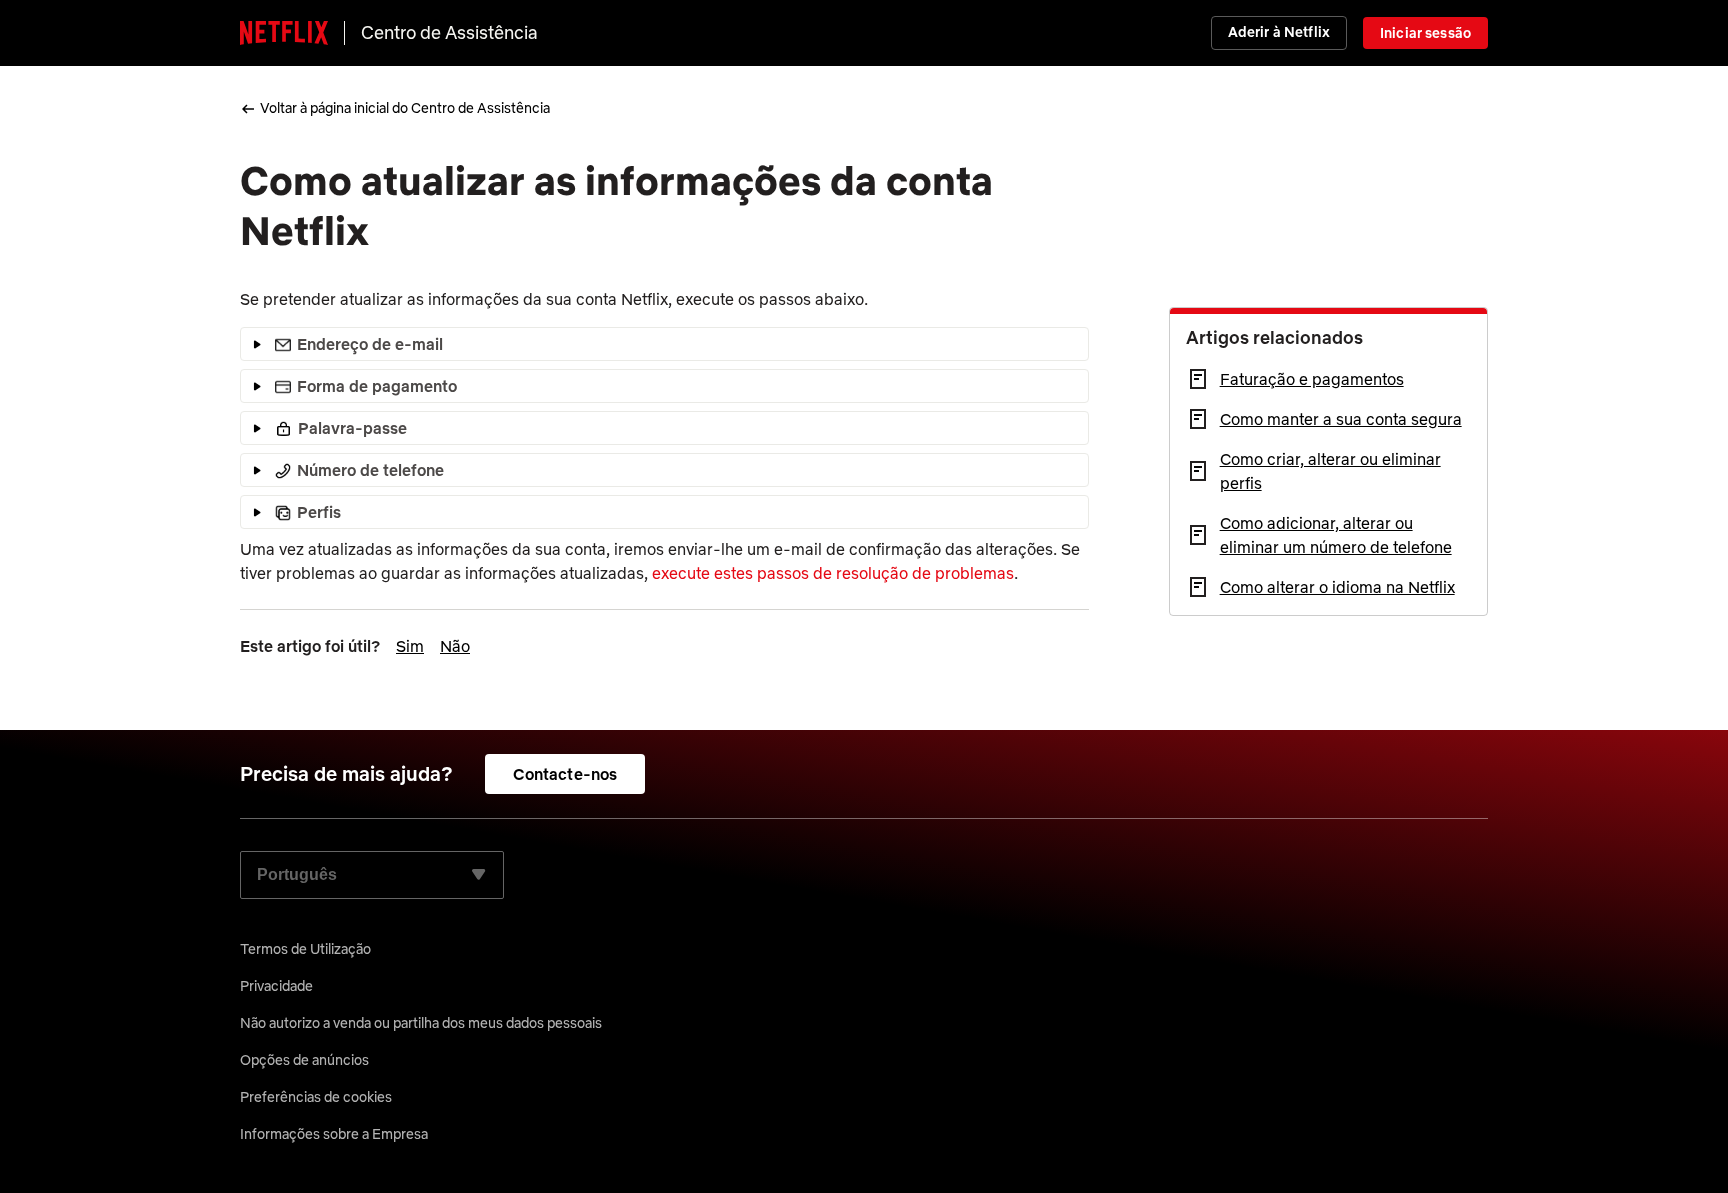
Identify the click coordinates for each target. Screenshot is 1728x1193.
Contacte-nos (565, 774)
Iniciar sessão (1425, 33)
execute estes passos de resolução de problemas (833, 573)
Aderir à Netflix (1279, 32)
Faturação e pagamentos (1312, 379)
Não (455, 646)
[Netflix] (284, 33)
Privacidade (276, 986)
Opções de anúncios (304, 1060)
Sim (410, 646)
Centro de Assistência (449, 32)
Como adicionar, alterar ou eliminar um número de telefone (1336, 535)
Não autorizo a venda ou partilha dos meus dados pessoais (421, 1023)
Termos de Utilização (305, 949)
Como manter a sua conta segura (1341, 419)
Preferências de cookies (316, 1097)
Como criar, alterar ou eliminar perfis (1330, 471)
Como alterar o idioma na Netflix (1337, 587)
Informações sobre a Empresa (334, 1134)
